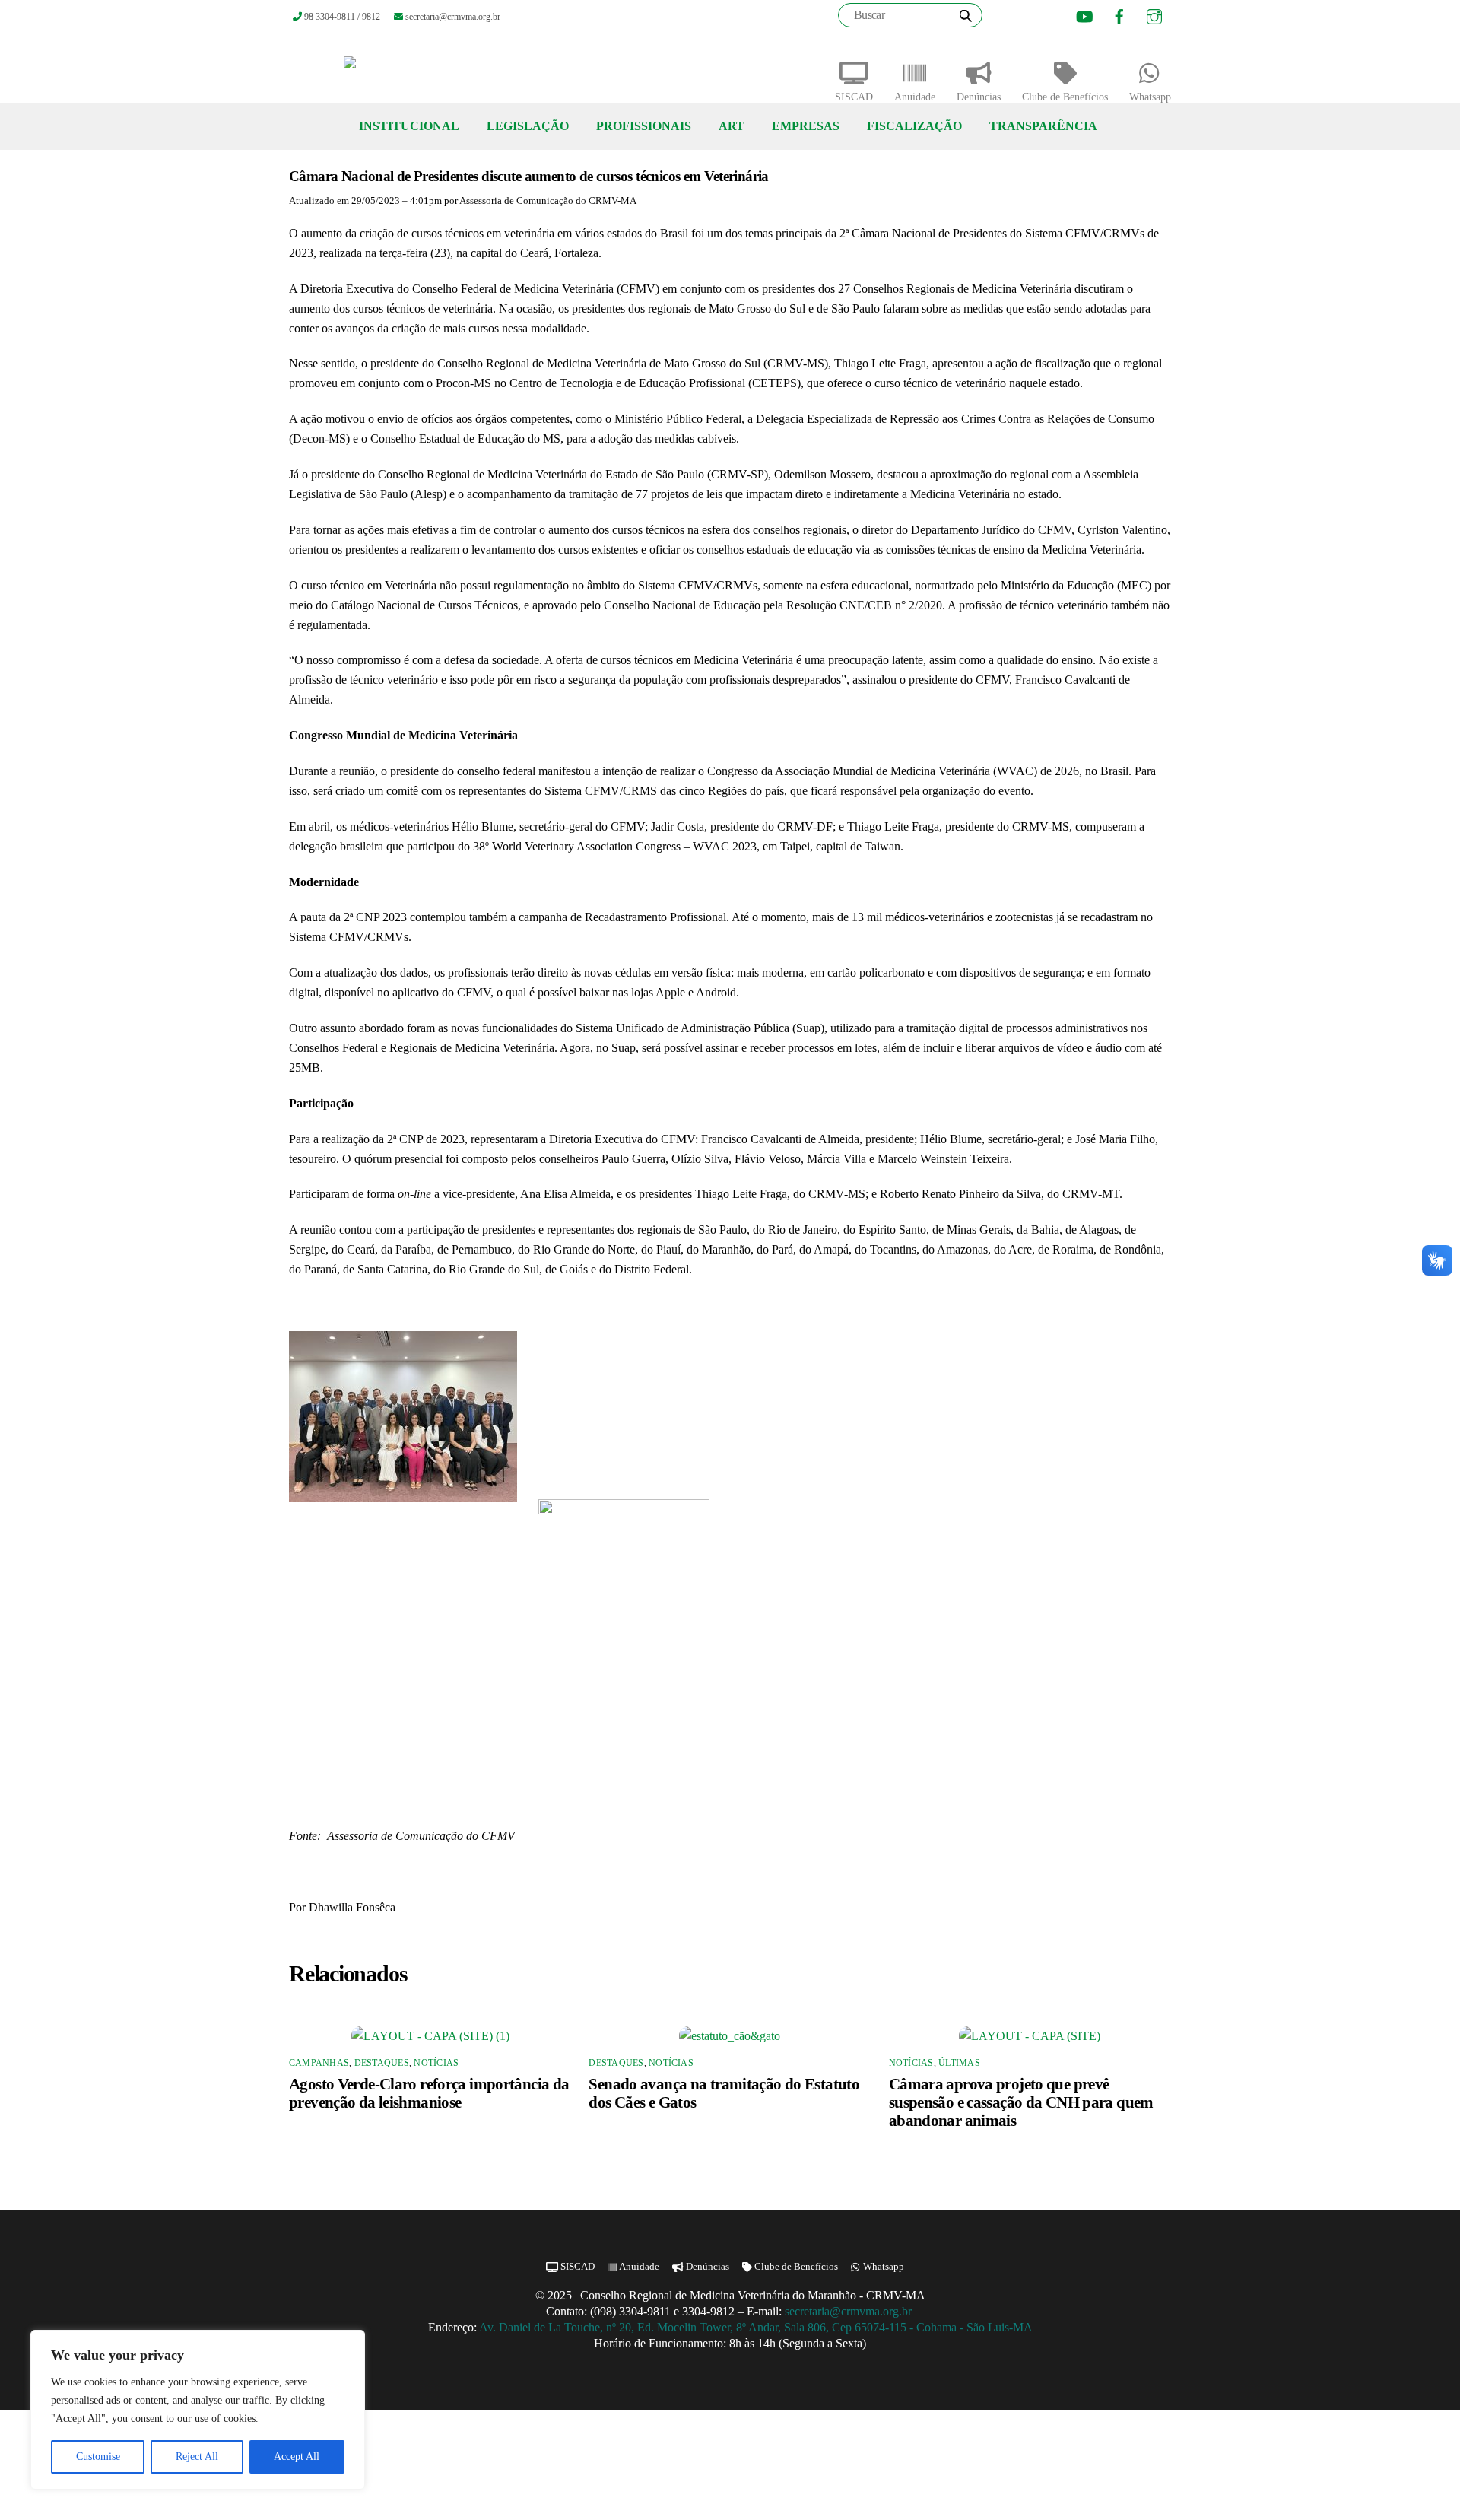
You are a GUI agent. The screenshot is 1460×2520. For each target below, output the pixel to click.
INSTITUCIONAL (409, 126)
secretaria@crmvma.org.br (850, 2311)
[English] (1024, 17)
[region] (198, 2410)
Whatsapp (1150, 97)
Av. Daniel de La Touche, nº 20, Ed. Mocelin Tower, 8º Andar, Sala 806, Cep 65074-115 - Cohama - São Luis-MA (756, 2327)
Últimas (959, 2063)
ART (732, 126)
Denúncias (979, 97)
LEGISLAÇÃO (528, 126)
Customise (98, 2456)
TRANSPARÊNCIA (1043, 126)
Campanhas (319, 2063)
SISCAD (854, 97)
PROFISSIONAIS (644, 126)
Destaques (382, 2063)
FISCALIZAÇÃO (914, 126)
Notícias (436, 2063)
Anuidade (915, 97)
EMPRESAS (806, 126)
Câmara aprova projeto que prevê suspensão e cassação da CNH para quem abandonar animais (1021, 2102)
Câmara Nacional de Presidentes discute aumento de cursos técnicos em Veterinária (529, 176)
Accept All (297, 2456)
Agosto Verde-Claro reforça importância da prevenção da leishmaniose (429, 2093)
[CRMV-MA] (399, 68)
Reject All (197, 2456)
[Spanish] (1043, 17)
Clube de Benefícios (1065, 97)
